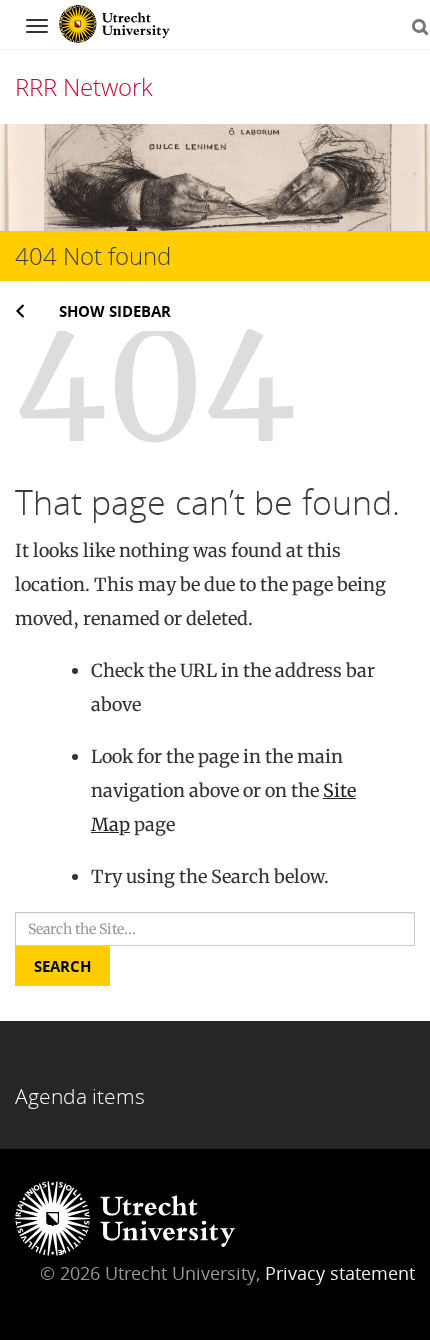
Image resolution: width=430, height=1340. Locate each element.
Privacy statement (340, 1273)
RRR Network (84, 86)
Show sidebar (115, 311)
